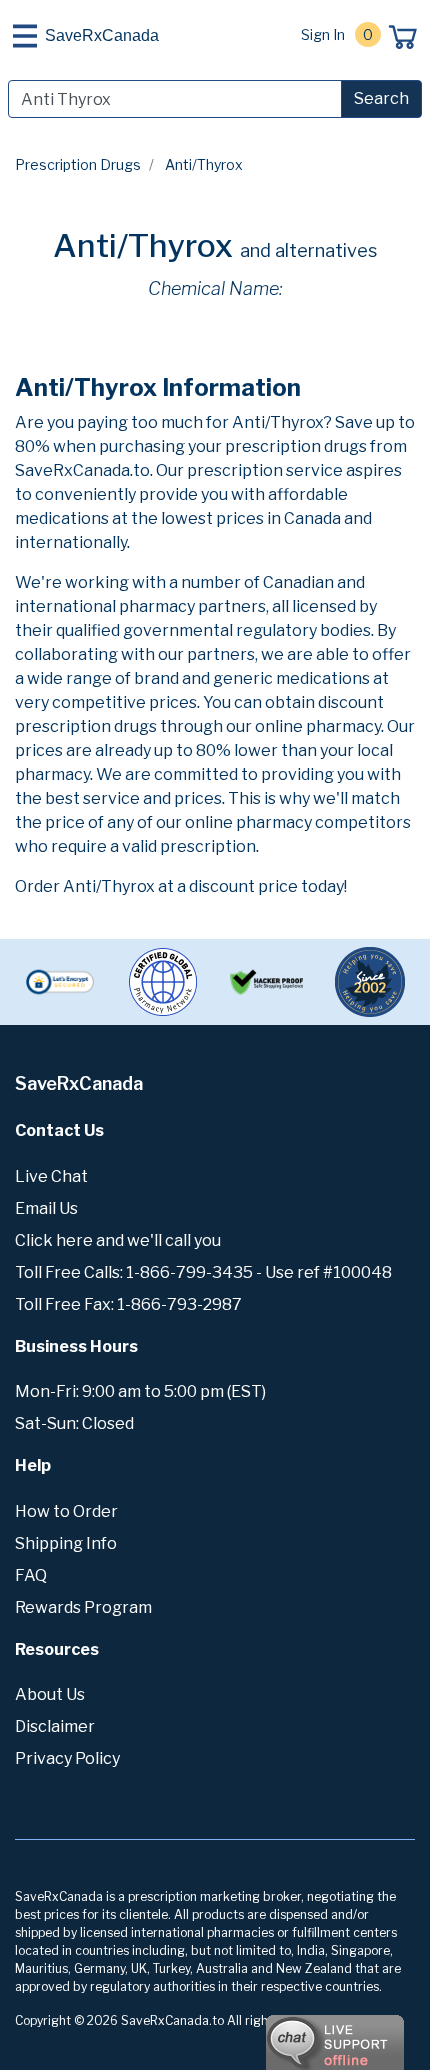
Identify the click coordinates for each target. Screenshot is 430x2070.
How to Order (66, 1511)
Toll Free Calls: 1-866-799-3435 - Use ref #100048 (203, 1272)
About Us (50, 1694)
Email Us (46, 1208)
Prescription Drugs (78, 164)
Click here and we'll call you (118, 1240)
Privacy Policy (67, 1758)
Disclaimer (55, 1726)
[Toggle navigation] (25, 36)
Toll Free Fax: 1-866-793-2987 (128, 1304)
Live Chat (51, 1176)
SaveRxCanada (102, 35)
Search (381, 98)
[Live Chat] (280, 2033)
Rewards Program (83, 1607)
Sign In (323, 34)
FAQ (31, 1575)
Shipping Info (66, 1543)
